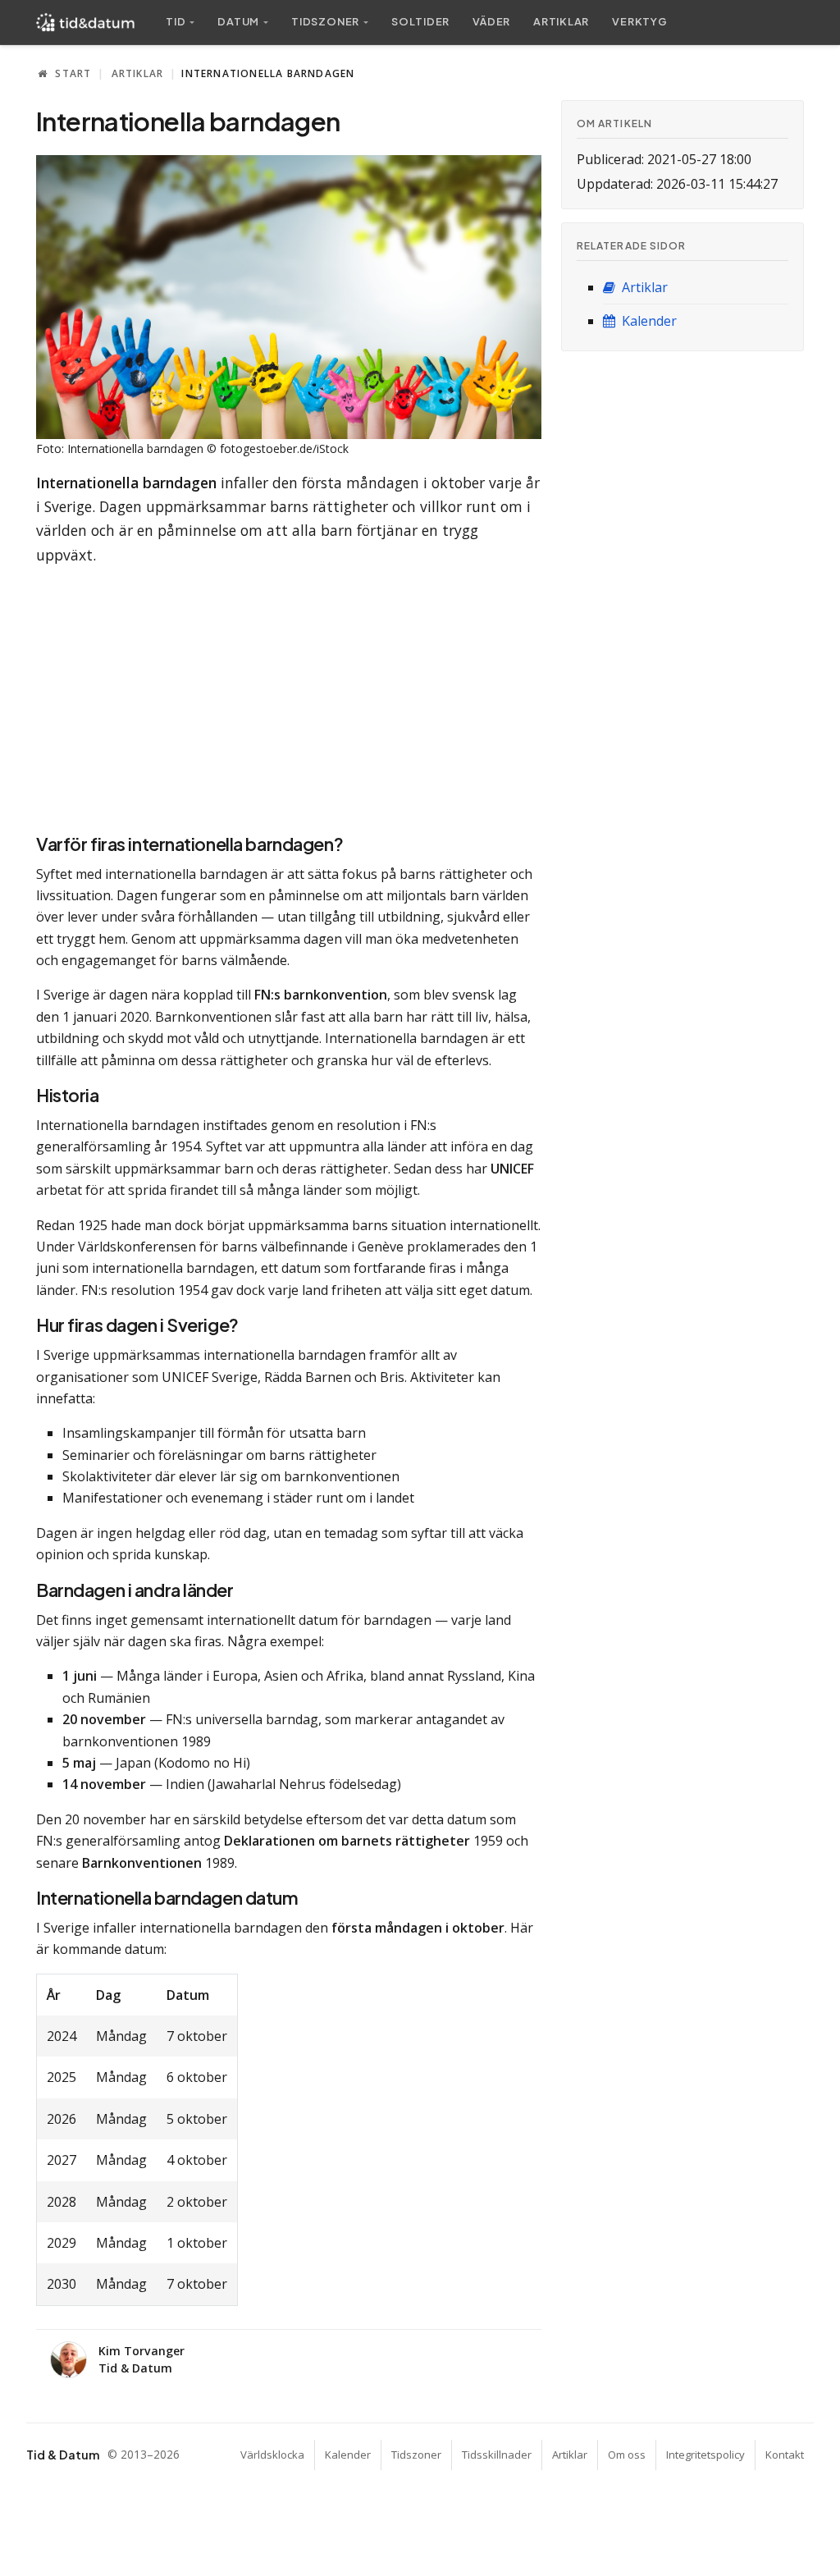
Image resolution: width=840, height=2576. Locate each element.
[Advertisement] (289, 695)
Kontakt (785, 2455)
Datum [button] (238, 21)
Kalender (648, 321)
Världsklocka (272, 2455)
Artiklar (561, 21)
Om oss (627, 2455)
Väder (491, 21)
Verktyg (639, 21)
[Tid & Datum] (85, 22)
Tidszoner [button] (325, 21)
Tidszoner (416, 2455)
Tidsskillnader (497, 2455)
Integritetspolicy (705, 2455)
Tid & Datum (63, 2455)
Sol (420, 21)
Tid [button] (176, 21)
